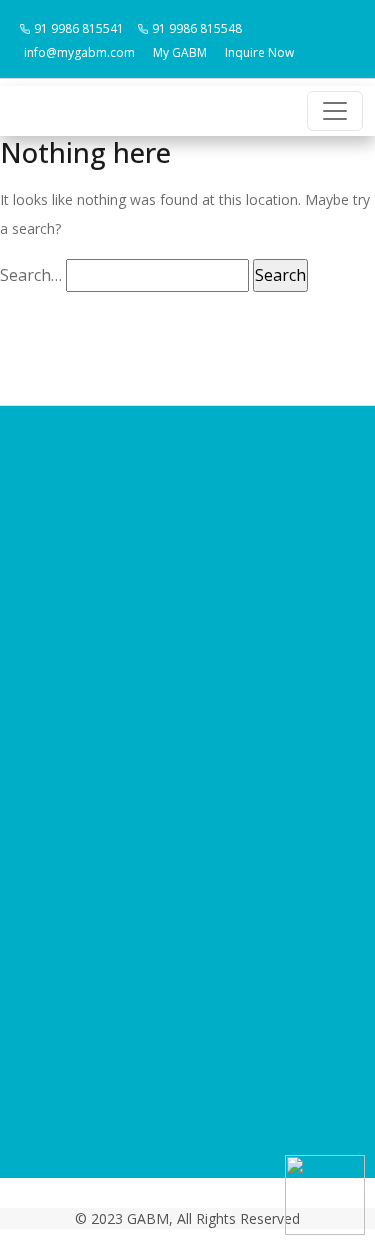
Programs (187, 661)
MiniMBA (187, 721)
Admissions (187, 691)
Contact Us (188, 781)
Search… (31, 275)
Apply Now (187, 751)
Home (187, 601)
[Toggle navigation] (335, 111)
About (188, 631)
